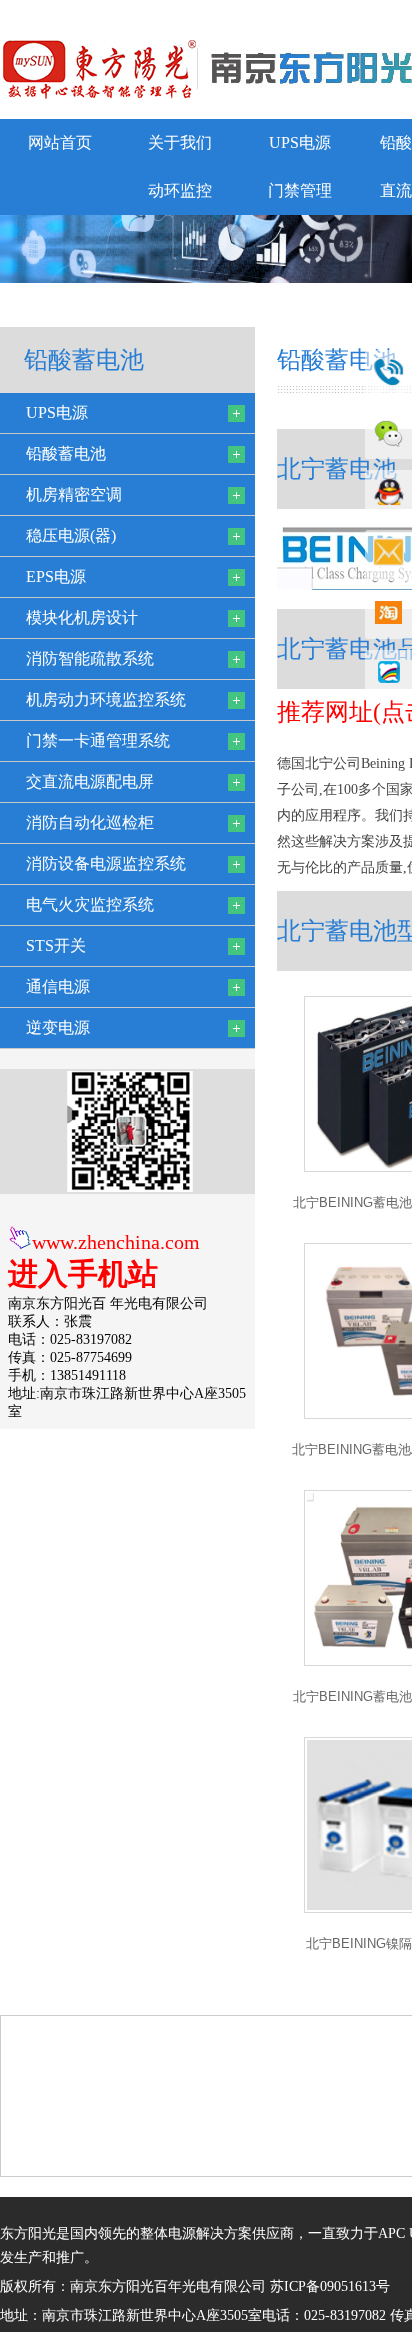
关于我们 (180, 142)
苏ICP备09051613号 (330, 2286)
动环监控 (180, 190)
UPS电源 (300, 142)
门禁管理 (300, 190)
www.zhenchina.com (116, 1242)
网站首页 (60, 142)
